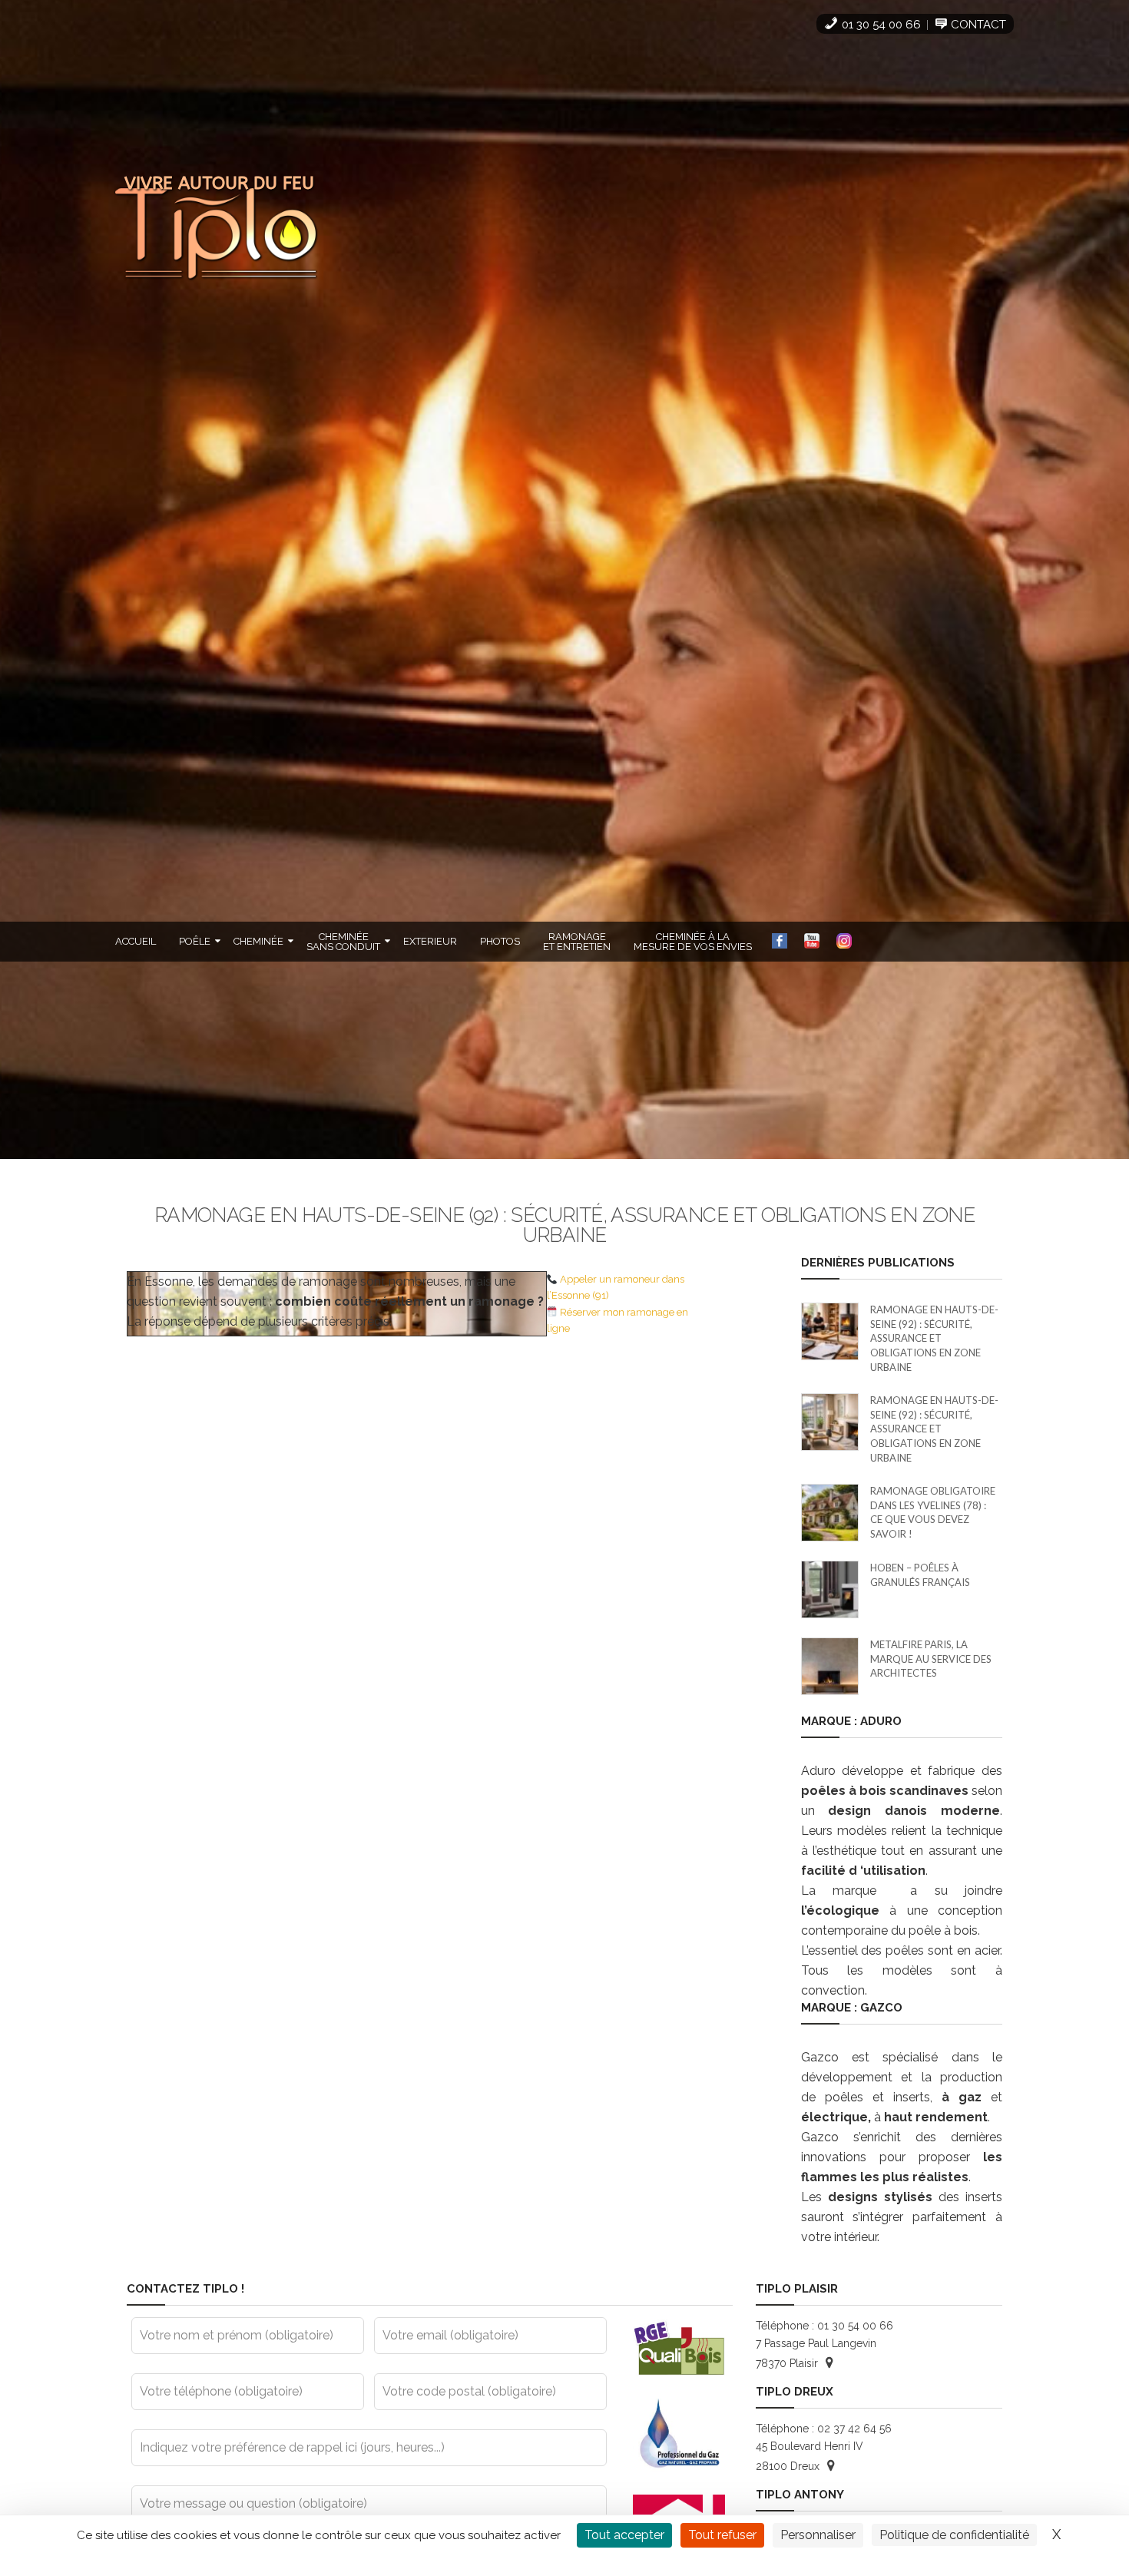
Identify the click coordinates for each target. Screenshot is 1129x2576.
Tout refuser (722, 2535)
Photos (500, 941)
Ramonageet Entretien (577, 942)
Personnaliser (818, 2535)
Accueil (136, 941)
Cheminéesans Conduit (343, 942)
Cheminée (258, 941)
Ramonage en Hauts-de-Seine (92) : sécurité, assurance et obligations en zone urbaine (934, 1338)
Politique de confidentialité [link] (954, 2535)
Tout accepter (624, 2535)
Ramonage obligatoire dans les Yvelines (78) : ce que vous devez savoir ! (933, 1512)
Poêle (195, 941)
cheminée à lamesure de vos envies (693, 942)
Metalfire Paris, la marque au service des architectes (931, 1659)
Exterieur (430, 941)
